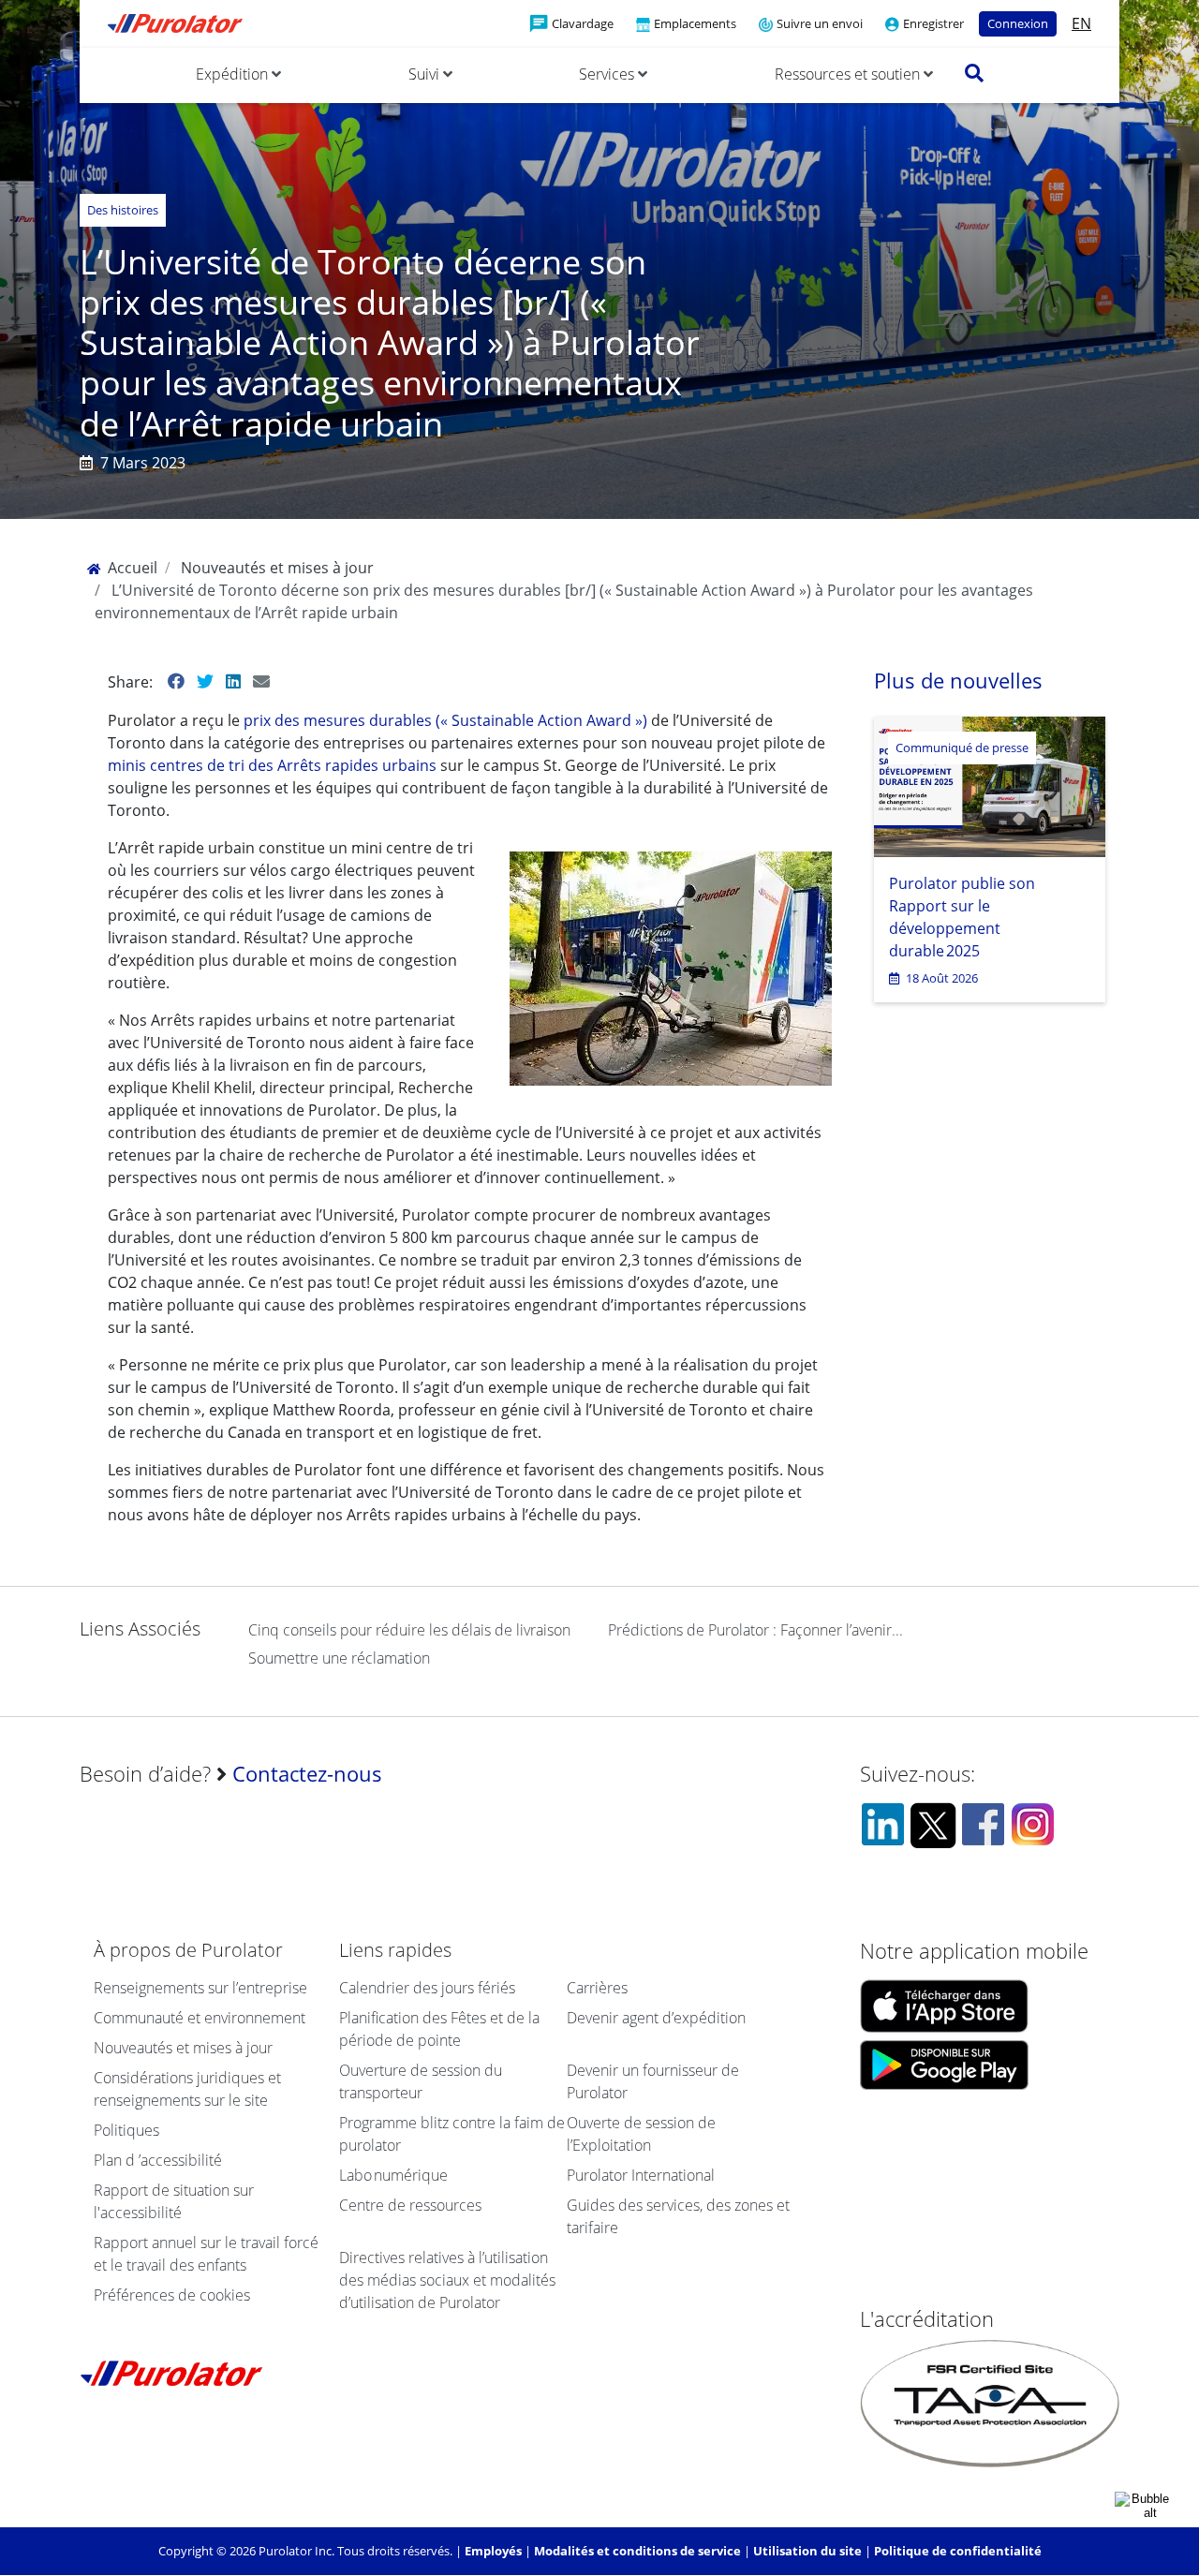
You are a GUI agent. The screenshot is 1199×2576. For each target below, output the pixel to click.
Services (608, 74)
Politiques (126, 2130)
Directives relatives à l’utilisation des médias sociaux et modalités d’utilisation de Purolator (447, 2280)
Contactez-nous (307, 1774)
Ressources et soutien (849, 74)
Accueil (131, 568)
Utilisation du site (807, 2551)
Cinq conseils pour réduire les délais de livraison (409, 1630)
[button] (974, 73)
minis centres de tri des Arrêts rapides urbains (274, 765)
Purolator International (641, 2175)
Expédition (234, 74)
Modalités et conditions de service (637, 2551)
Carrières (597, 1988)
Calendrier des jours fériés (427, 1988)
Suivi (426, 74)
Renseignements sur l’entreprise (200, 1988)
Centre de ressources (410, 2205)
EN (1081, 23)
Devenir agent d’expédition (656, 2018)
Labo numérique (393, 2175)
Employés (493, 2551)
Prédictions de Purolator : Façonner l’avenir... (755, 1630)
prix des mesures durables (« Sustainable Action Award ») (447, 720)
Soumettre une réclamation (339, 1658)
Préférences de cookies (172, 2295)
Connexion (1018, 23)
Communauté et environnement (200, 2018)
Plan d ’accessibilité (158, 2160)
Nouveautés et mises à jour (277, 568)
